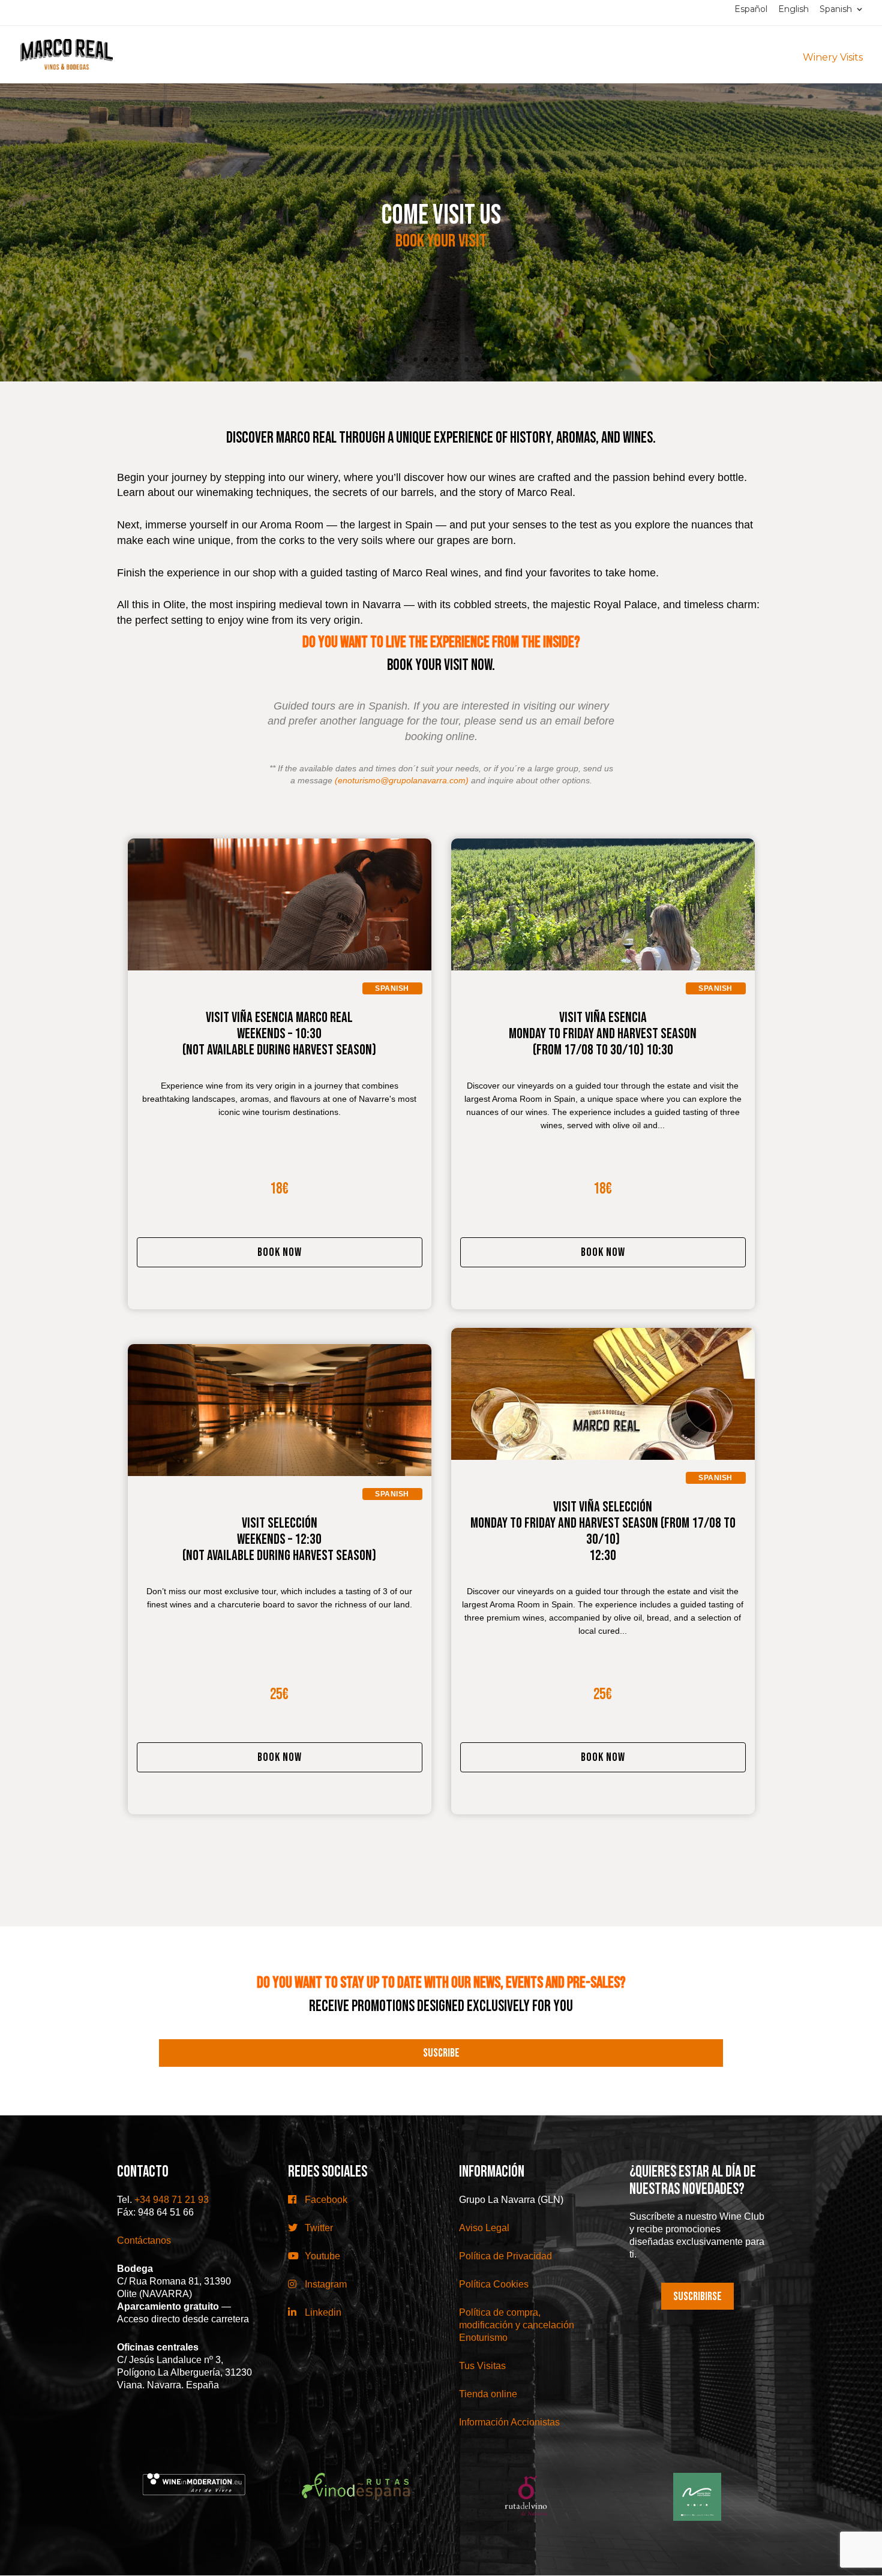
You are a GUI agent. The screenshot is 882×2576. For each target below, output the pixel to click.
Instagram (325, 2284)
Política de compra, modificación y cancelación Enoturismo (517, 2325)
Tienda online (488, 2394)
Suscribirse (697, 2297)
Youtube (321, 2256)
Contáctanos (144, 2240)
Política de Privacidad (505, 2256)
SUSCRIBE (441, 2053)
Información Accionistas (509, 2422)
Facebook (325, 2200)
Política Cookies (494, 2284)
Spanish (836, 10)
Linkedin (322, 2312)
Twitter (318, 2228)
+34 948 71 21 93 (172, 2200)
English (793, 10)
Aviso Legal (484, 2228)
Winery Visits (833, 57)
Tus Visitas (482, 2366)
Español (751, 10)
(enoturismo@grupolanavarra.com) (402, 780)
